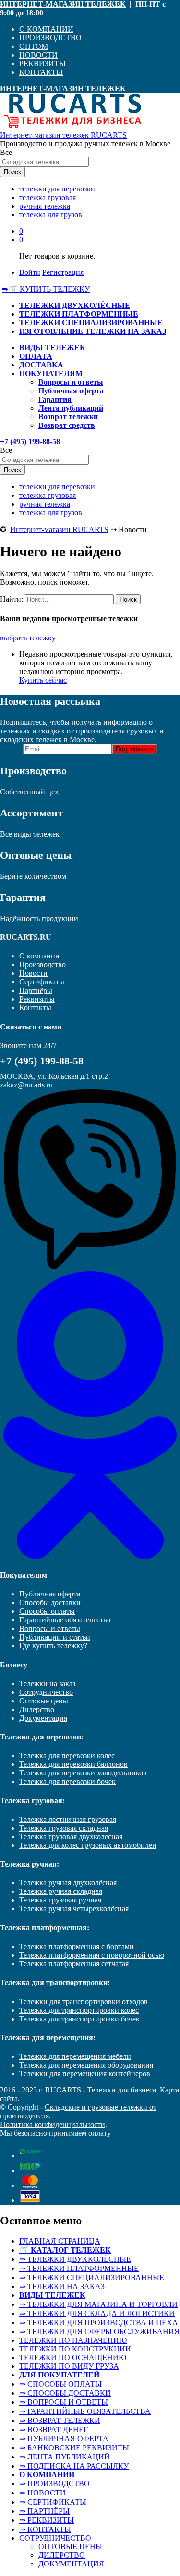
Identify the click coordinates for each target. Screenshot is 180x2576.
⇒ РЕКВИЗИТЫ (47, 2520)
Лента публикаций (71, 408)
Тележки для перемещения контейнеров (85, 2074)
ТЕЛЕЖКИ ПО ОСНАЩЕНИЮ (73, 2357)
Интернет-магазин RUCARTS (59, 529)
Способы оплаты (47, 1611)
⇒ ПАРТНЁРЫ (44, 2511)
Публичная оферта (71, 391)
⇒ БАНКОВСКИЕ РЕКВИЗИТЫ (74, 2448)
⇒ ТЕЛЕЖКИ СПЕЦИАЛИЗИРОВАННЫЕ (92, 2277)
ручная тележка (45, 206)
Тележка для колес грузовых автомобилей (88, 1845)
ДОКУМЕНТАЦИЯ (71, 2564)
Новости (33, 973)
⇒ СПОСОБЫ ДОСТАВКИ (65, 2393)
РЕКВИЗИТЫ (42, 64)
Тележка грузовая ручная (60, 1900)
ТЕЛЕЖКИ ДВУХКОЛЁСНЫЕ (75, 305)
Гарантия (55, 399)
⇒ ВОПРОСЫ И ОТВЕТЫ (64, 2402)
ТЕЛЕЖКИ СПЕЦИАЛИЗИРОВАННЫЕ (91, 323)
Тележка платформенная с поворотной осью (92, 1955)
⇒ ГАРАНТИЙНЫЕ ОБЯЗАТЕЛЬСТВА (85, 2411)
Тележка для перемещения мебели (75, 2056)
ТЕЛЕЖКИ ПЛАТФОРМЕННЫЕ (79, 314)
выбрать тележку (28, 638)
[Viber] (90, 1267)
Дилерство (37, 1709)
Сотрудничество (46, 1692)
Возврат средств (67, 425)
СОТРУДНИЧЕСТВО (55, 2538)
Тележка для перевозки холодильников (83, 1773)
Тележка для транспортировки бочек (79, 2019)
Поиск (12, 172)
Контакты (35, 1008)
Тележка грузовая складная (64, 1828)
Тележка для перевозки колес (67, 1755)
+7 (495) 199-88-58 (30, 442)
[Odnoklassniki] (90, 1556)
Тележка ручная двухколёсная (68, 1883)
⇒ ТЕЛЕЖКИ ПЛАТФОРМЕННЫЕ (79, 2268)
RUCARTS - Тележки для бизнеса (101, 2090)
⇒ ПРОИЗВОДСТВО (54, 2484)
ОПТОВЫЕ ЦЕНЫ (70, 2546)
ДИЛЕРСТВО (62, 2555)
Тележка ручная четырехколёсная (74, 1908)
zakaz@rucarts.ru (26, 1085)
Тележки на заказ (47, 1684)
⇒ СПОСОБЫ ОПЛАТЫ (60, 2384)
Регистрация (63, 272)
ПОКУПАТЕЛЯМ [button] (51, 373)
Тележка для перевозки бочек (67, 1781)
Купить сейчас (43, 680)
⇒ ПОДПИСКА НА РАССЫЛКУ (74, 2466)
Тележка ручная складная (61, 1891)
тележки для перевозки (57, 189)
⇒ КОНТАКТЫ (45, 2529)
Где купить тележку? (53, 1646)
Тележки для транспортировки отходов (84, 2002)
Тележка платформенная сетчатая (74, 1964)
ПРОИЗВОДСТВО (50, 38)
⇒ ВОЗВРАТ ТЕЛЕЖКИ (60, 2420)
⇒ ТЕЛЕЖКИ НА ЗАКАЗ (62, 2286)
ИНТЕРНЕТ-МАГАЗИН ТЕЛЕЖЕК (63, 4)
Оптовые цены (44, 1701)
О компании (39, 956)
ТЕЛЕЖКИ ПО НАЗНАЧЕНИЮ (73, 2340)
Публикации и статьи (55, 1637)
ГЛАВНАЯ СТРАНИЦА (60, 2241)
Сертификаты (42, 982)
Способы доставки (50, 1602)
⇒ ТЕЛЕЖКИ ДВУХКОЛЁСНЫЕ (75, 2259)
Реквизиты (37, 999)
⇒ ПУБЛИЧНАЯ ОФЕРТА (64, 2439)
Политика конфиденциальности (53, 2124)
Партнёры (36, 990)
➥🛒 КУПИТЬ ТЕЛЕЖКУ (46, 289)
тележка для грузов (51, 215)
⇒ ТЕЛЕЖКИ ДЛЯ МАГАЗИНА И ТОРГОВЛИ (98, 2304)
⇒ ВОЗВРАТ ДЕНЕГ (54, 2429)
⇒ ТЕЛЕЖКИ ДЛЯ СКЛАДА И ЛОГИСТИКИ (97, 2313)
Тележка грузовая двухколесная (71, 1837)
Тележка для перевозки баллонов (73, 1764)
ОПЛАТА (36, 356)
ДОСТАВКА (41, 365)
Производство (42, 964)
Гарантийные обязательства (65, 1620)
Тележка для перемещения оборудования (86, 2065)
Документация (43, 1718)
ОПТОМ (34, 46)
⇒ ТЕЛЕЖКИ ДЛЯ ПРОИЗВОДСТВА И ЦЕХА (99, 2322)
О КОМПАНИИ (46, 29)
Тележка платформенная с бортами (77, 1946)
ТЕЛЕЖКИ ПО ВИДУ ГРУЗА (69, 2366)
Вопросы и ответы (71, 382)
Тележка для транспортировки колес (79, 2010)
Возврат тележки (68, 417)
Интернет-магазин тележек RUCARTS (63, 135)
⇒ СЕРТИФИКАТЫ (53, 2502)
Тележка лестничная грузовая (68, 1819)
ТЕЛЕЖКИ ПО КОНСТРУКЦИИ (75, 2349)
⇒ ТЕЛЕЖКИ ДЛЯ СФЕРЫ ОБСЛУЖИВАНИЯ (99, 2332)
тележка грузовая (48, 197)
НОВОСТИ (38, 55)
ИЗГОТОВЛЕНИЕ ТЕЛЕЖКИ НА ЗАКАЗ (93, 331)
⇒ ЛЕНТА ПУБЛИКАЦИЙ (65, 2457)
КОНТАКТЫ (41, 72)
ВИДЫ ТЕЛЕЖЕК (52, 348)
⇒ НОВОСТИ (42, 2493)
